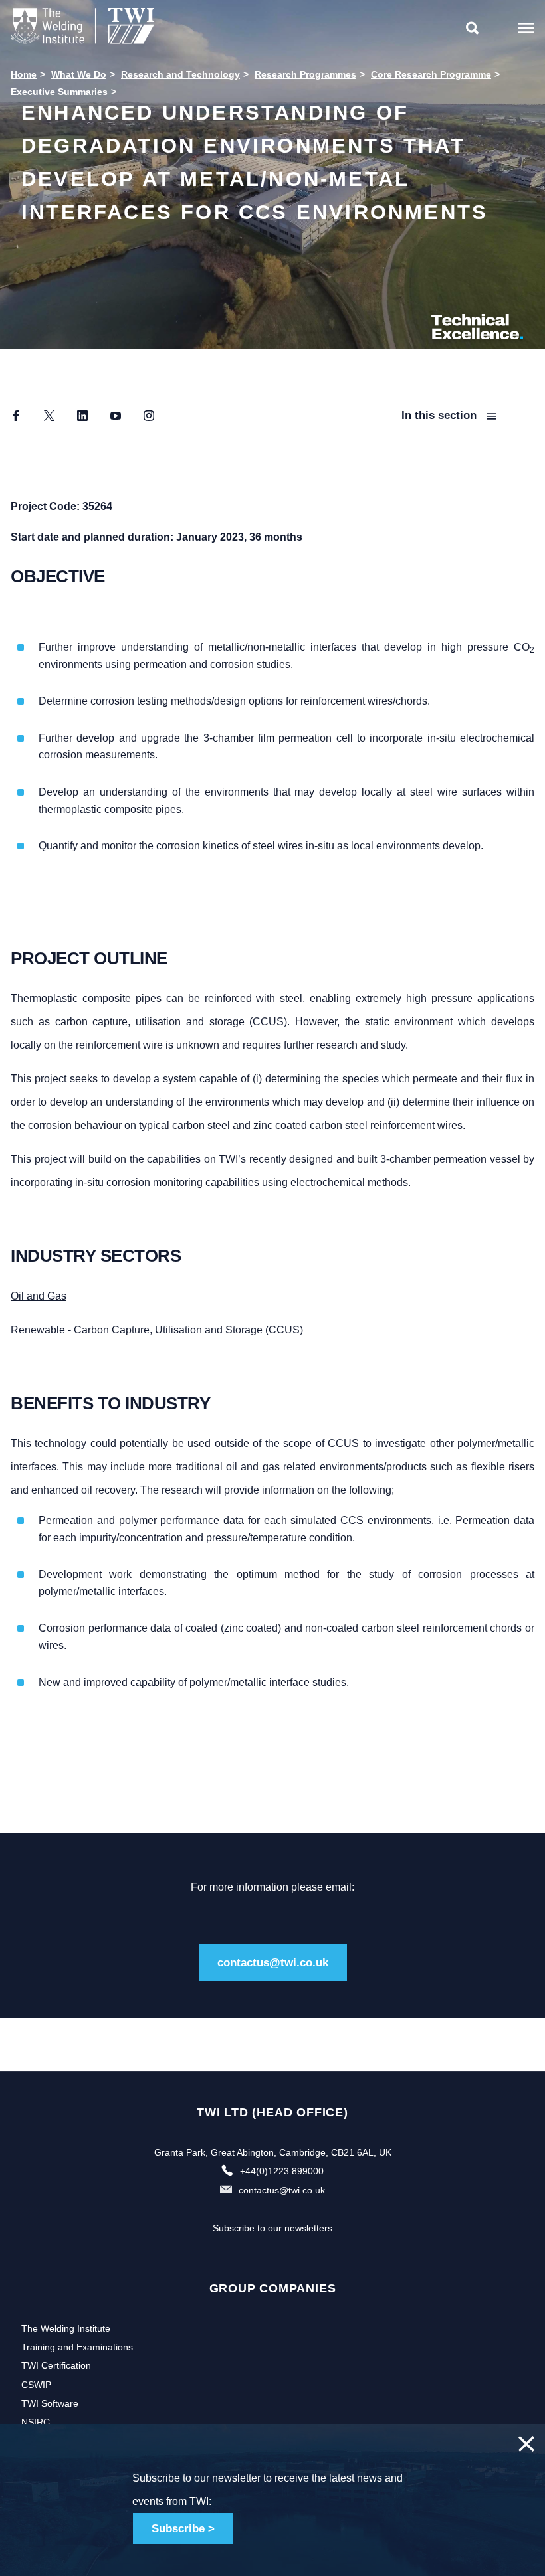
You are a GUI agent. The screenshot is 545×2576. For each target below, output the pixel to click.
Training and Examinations (77, 2347)
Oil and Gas (39, 1296)
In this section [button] (441, 415)
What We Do (79, 74)
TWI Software (50, 2403)
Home (24, 74)
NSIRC (36, 2422)
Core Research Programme (431, 74)
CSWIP (36, 2385)
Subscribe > (183, 2529)
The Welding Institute (66, 2328)
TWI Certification (56, 2365)
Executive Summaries (59, 92)
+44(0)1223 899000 (282, 2171)
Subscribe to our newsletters (272, 2228)
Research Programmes (305, 74)
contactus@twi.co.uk (273, 1963)
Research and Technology (180, 74)
